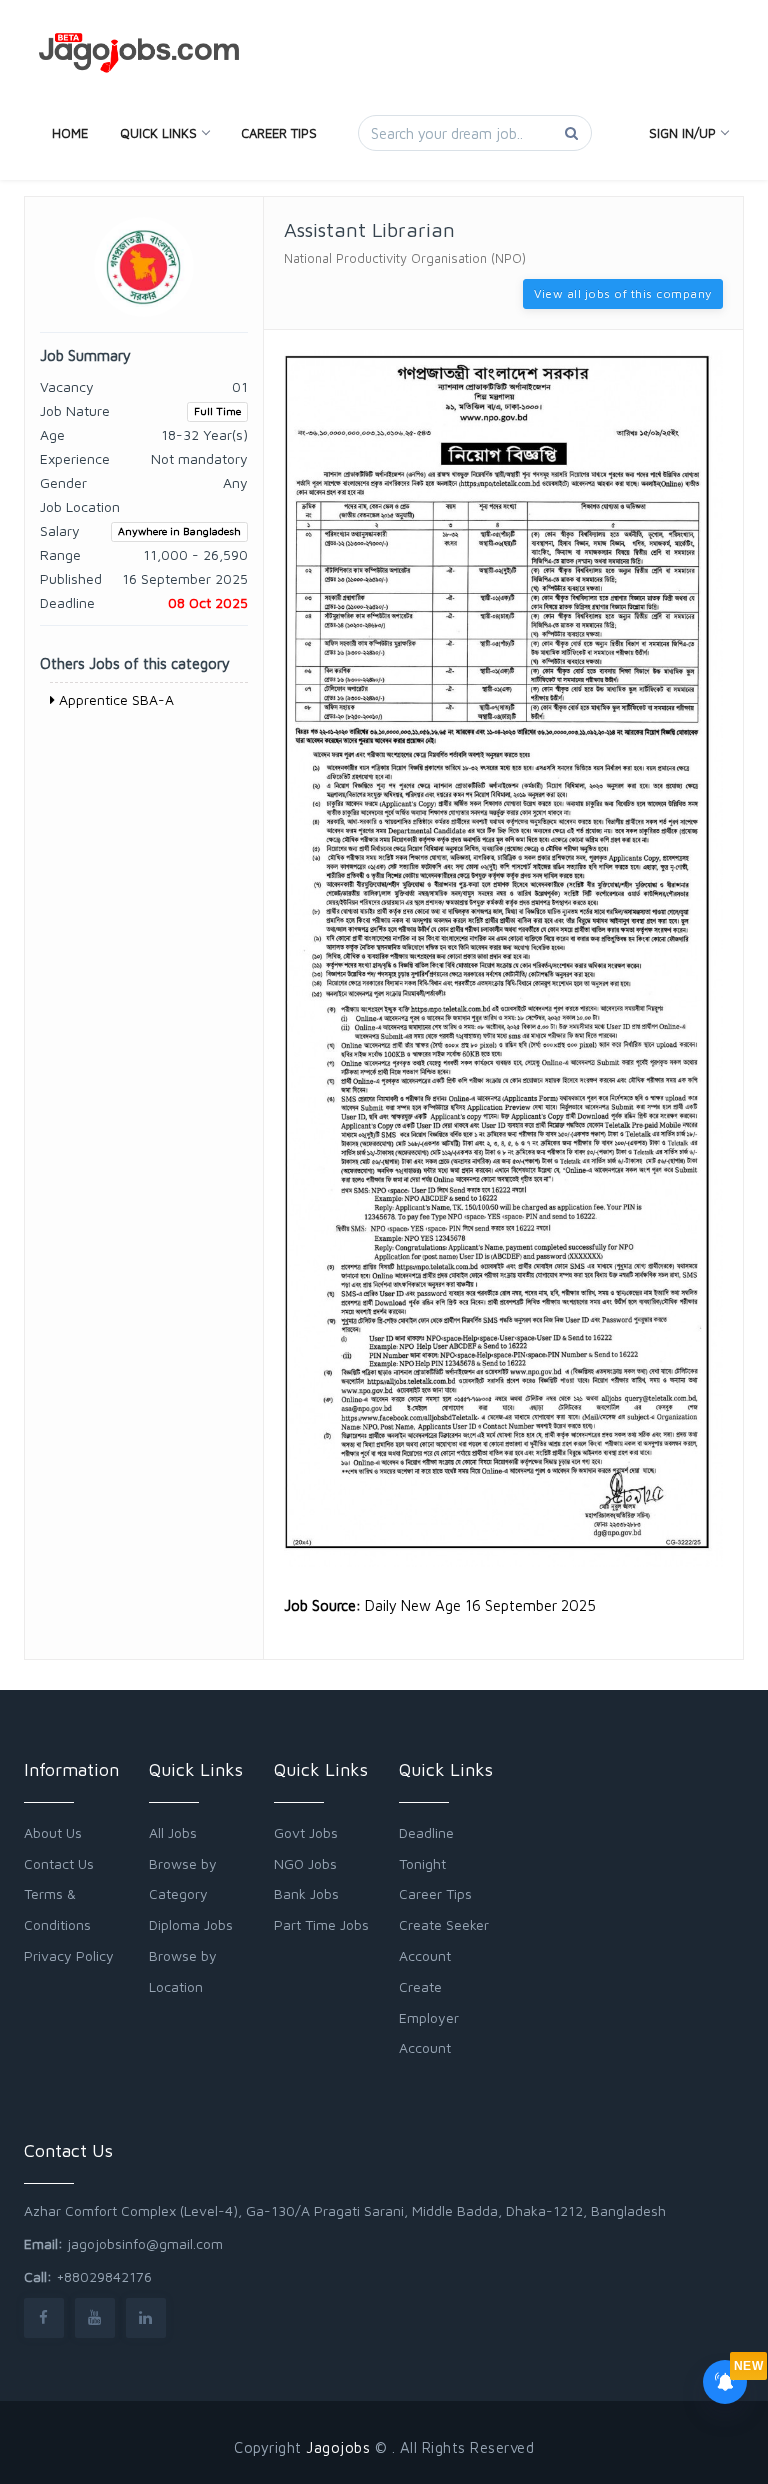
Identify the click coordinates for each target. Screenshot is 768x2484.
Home (70, 133)
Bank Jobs (306, 1893)
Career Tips (279, 133)
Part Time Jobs (321, 1924)
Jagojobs (338, 2447)
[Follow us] (44, 2317)
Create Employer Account (429, 2017)
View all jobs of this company (623, 293)
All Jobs (173, 1832)
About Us (53, 1832)
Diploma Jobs (191, 1924)
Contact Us (59, 1863)
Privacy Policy (69, 1955)
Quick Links (158, 133)
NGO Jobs (305, 1863)
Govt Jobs (306, 1832)
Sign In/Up (682, 133)
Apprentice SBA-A (114, 699)
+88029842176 (104, 2276)
